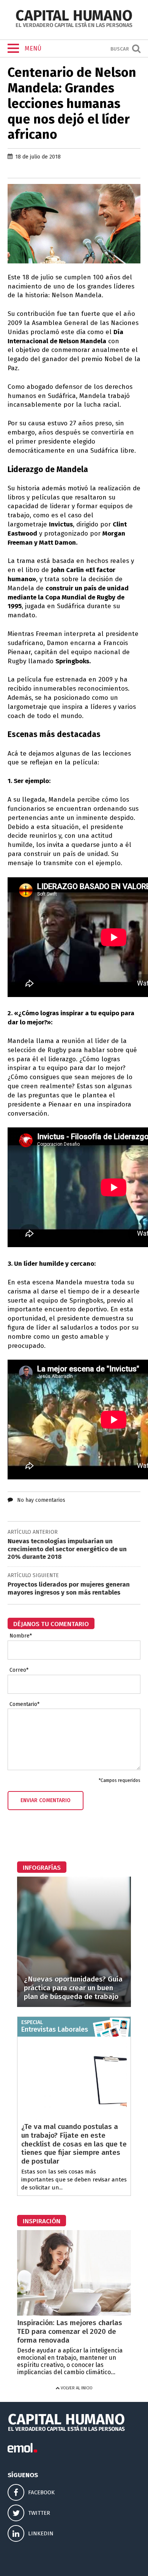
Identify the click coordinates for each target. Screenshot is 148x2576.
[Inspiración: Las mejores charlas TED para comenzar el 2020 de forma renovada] (74, 2314)
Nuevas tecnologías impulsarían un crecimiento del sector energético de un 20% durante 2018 (67, 1549)
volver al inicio (76, 2388)
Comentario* (24, 1704)
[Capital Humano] (74, 26)
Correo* (19, 1670)
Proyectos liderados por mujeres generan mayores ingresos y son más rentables (69, 1588)
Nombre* (21, 1636)
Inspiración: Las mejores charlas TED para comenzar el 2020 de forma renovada (70, 2331)
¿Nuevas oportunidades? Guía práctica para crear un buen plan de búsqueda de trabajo (73, 1988)
